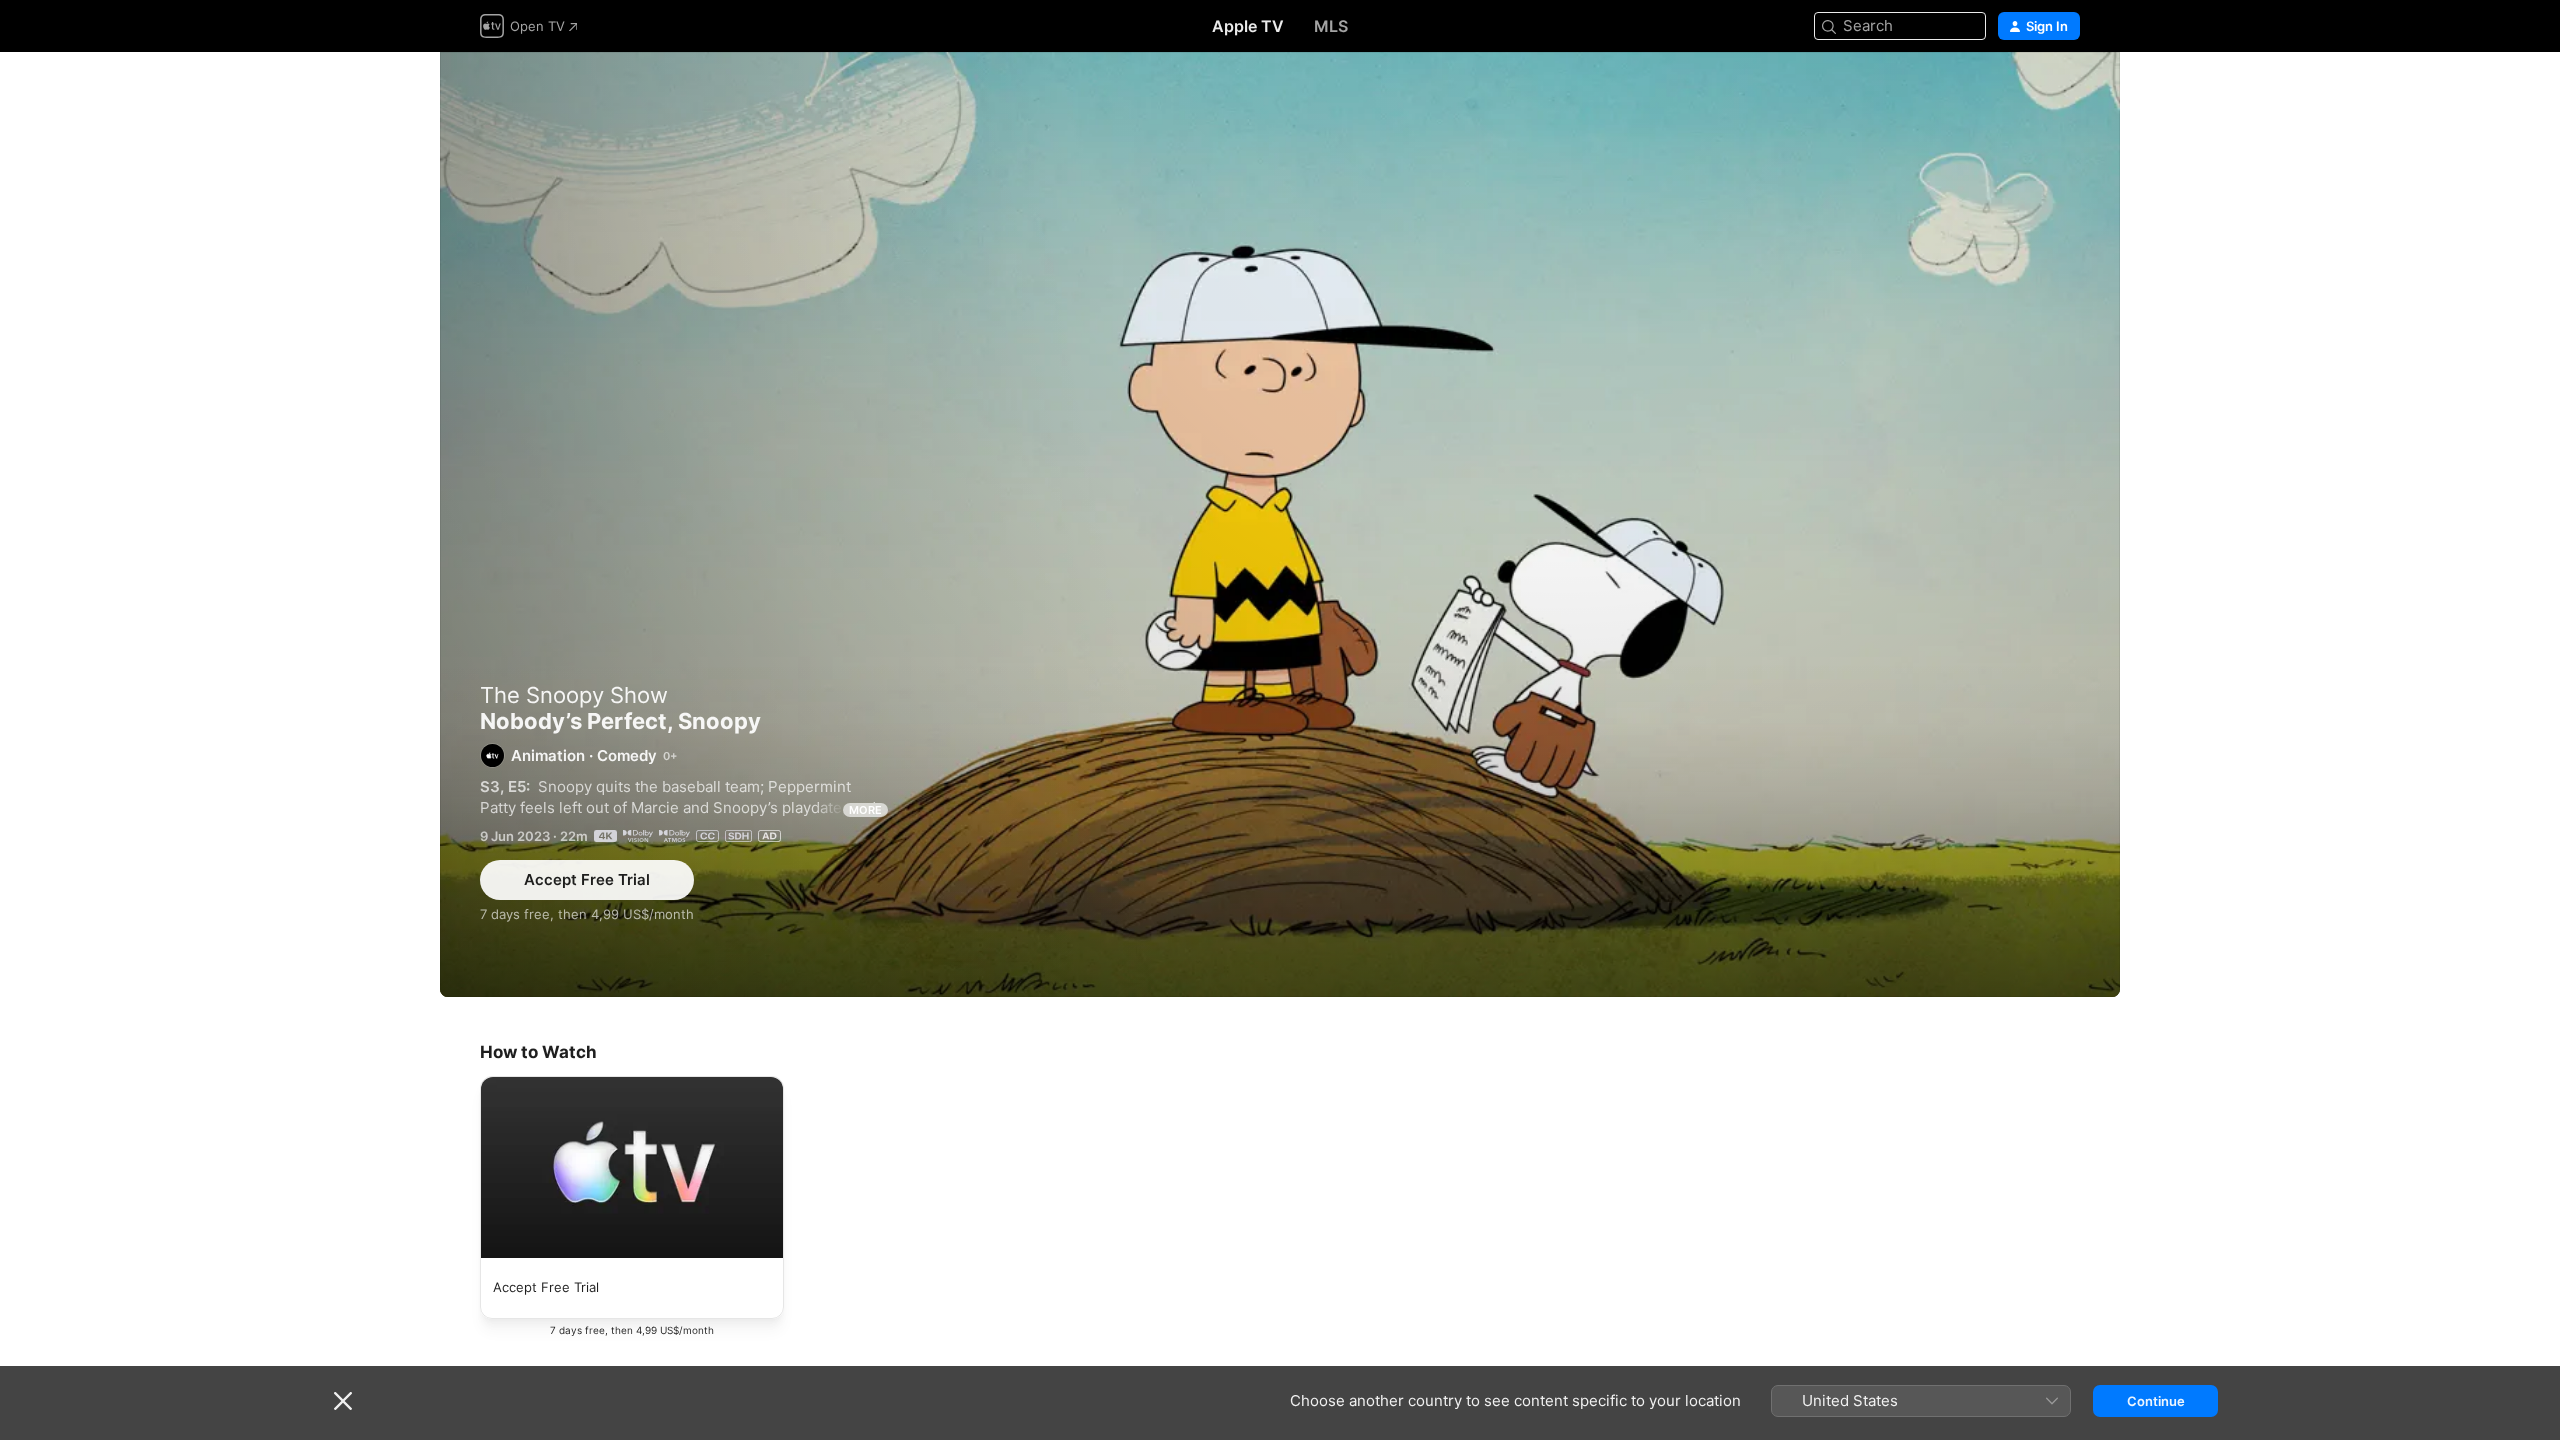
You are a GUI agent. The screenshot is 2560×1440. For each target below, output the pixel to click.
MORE (865, 810)
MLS (1331, 26)
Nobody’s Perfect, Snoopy (1280, 524)
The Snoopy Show (574, 695)
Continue (2156, 1401)
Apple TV (1248, 26)
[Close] (343, 1401)
